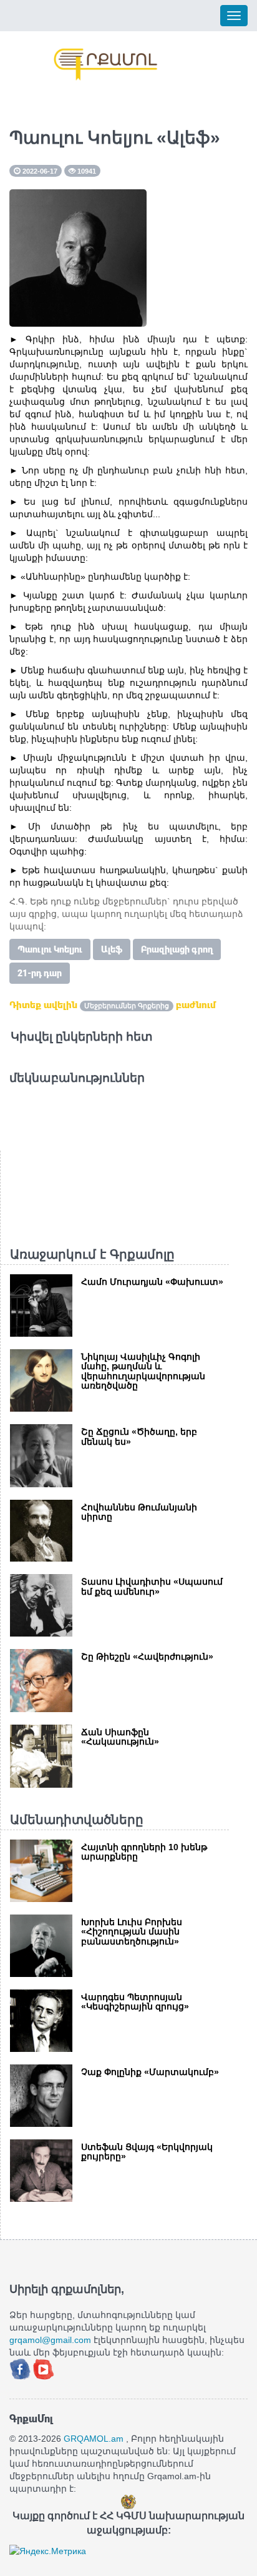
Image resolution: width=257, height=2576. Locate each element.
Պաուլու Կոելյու (50, 949)
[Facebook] (21, 2368)
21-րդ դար (40, 973)
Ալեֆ (112, 949)
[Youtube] (44, 2368)
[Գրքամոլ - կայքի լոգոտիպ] (106, 64)
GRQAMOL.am (94, 2439)
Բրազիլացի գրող (177, 949)
